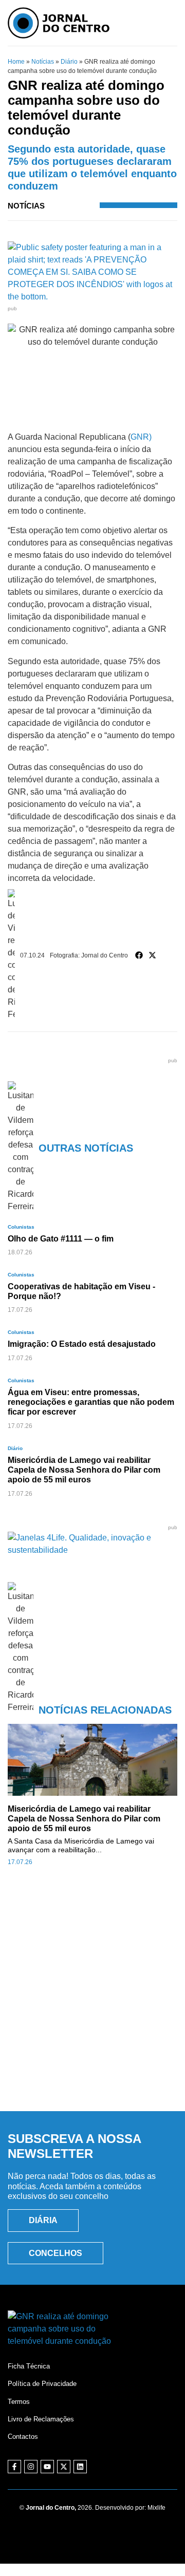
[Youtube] (47, 2467)
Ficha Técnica (29, 2366)
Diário (69, 62)
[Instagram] (31, 2467)
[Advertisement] (92, 2000)
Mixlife (156, 2508)
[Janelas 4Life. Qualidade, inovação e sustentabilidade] (92, 1550)
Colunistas (21, 1227)
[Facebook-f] (14, 2467)
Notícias (43, 62)
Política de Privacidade (42, 2384)
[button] (139, 955)
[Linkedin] (80, 2467)
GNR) (141, 437)
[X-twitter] (64, 2467)
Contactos (23, 2437)
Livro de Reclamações (41, 2419)
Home (16, 62)
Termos (19, 2402)
